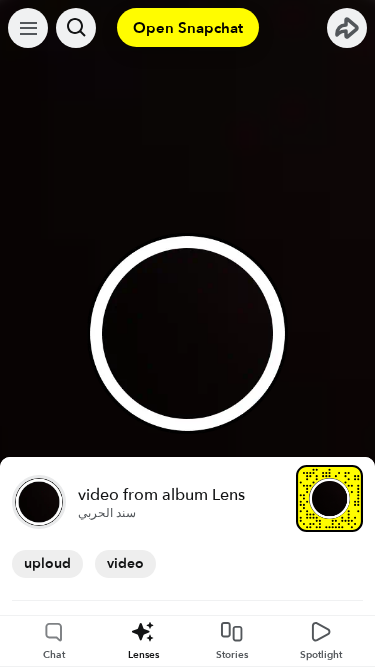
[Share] (347, 28)
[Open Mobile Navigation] (28, 28)
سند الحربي (107, 513)
